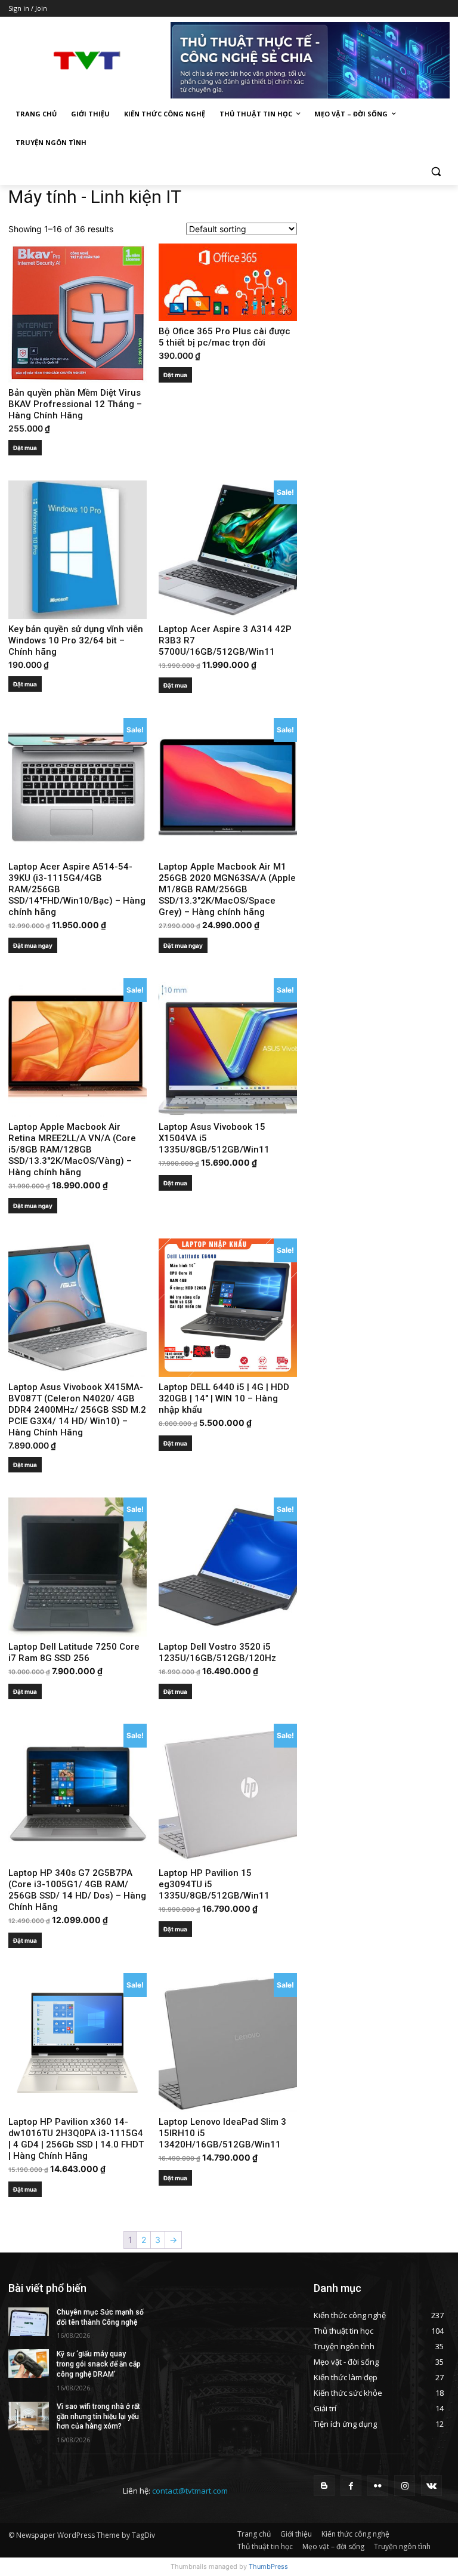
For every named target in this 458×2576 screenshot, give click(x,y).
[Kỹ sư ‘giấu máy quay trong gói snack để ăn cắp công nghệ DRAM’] (29, 2364)
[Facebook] (351, 2486)
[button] (436, 172)
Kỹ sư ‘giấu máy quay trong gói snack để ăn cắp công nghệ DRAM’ (99, 2364)
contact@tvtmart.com (190, 2491)
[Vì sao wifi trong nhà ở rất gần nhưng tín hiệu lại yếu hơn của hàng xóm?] (29, 2416)
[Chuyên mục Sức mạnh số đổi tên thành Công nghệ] (29, 2322)
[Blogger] (324, 2486)
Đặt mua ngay (33, 945)
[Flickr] (378, 2486)
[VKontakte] (431, 2486)
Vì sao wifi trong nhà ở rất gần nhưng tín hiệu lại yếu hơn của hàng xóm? (98, 2417)
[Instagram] (405, 2486)
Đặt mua (25, 448)
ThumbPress (268, 2566)
